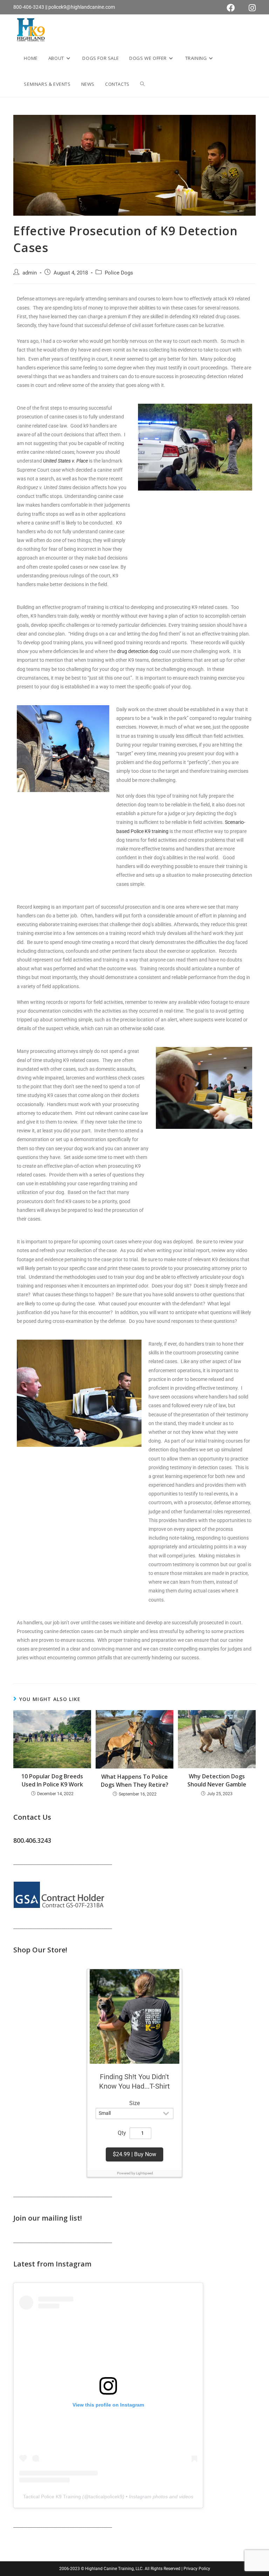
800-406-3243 (29, 7)
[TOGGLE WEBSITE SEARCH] (142, 84)
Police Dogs (119, 273)
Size (134, 2103)
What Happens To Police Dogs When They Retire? (135, 1780)
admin (30, 273)
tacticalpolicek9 (106, 2497)
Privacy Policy (197, 2569)
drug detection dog (137, 651)
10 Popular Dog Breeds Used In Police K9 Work (52, 1780)
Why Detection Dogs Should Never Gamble (217, 1780)
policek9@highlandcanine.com (82, 7)
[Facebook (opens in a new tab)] (231, 8)
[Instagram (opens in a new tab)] (249, 8)
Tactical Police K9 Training (52, 2497)
